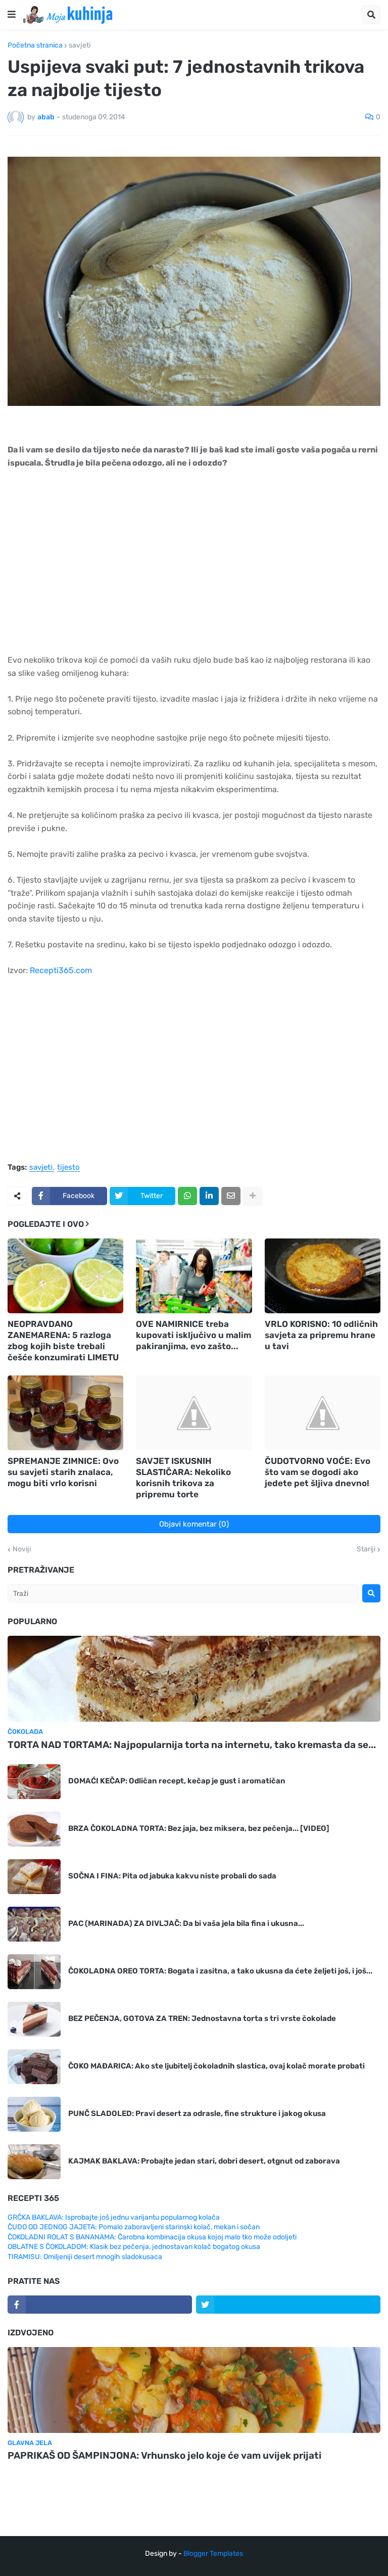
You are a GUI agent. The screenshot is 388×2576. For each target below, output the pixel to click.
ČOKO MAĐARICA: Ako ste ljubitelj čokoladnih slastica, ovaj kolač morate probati (216, 2066)
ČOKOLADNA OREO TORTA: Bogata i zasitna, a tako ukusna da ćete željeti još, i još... (220, 1971)
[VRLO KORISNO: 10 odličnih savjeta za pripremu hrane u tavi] (323, 1276)
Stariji (366, 1549)
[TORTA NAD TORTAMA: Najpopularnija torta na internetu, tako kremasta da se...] (194, 1679)
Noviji (22, 1549)
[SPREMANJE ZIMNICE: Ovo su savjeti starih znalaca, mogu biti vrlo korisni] (65, 1413)
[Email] (231, 1196)
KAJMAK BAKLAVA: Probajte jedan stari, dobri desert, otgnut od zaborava (204, 2161)
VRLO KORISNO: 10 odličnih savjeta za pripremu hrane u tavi (321, 1335)
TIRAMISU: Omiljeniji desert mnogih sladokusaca (85, 2257)
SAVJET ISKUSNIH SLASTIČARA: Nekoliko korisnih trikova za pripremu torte (183, 1478)
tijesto (68, 1168)
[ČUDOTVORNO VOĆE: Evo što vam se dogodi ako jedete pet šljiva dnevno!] (323, 1413)
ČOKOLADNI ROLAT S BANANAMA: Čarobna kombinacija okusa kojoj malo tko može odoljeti (152, 2237)
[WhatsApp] (187, 1196)
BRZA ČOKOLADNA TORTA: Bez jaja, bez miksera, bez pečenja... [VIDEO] (199, 1828)
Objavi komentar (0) (194, 1524)
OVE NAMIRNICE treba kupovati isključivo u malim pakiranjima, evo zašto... (193, 1335)
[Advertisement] (194, 566)
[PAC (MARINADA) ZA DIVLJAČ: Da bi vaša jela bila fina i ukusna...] (34, 1924)
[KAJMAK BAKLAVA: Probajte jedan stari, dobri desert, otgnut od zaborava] (34, 2162)
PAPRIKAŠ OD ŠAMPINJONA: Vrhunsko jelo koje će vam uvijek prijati (164, 2455)
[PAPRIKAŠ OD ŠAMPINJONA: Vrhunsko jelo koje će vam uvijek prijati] (194, 2390)
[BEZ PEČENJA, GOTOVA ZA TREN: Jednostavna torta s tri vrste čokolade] (34, 2019)
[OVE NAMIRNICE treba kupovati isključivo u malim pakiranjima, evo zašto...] (194, 1276)
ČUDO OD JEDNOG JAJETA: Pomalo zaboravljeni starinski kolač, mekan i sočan (134, 2227)
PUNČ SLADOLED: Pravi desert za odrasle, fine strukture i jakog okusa (197, 2113)
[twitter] (288, 2305)
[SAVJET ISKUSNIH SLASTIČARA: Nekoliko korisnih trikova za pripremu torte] (194, 1413)
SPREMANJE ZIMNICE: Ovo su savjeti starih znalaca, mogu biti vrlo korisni (63, 1472)
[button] (12, 15)
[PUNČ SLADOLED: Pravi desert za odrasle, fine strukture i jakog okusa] (34, 2114)
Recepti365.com (61, 970)
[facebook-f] (100, 2305)
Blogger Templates (213, 2554)
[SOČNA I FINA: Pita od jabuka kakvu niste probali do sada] (34, 1877)
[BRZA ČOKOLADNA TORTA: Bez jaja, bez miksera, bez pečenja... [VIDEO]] (34, 1829)
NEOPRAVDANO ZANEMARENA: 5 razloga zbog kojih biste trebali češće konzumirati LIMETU (63, 1341)
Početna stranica (35, 45)
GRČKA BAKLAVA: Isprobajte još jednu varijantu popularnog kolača (114, 2217)
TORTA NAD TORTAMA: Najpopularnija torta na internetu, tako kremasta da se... (192, 1745)
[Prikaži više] (253, 1196)
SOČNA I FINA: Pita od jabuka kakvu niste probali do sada (172, 1876)
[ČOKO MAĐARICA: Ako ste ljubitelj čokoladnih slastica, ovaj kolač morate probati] (34, 2067)
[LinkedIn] (209, 1196)
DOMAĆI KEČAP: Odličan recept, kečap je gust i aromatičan (177, 1781)
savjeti (80, 45)
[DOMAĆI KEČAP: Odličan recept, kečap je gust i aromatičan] (34, 1782)
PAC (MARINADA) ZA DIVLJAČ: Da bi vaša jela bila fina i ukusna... (186, 1923)
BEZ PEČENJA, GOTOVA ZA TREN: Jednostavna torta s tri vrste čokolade (202, 2018)
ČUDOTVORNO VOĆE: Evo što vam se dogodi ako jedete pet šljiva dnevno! (318, 1472)
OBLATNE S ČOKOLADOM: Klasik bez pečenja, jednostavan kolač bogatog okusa (134, 2247)
